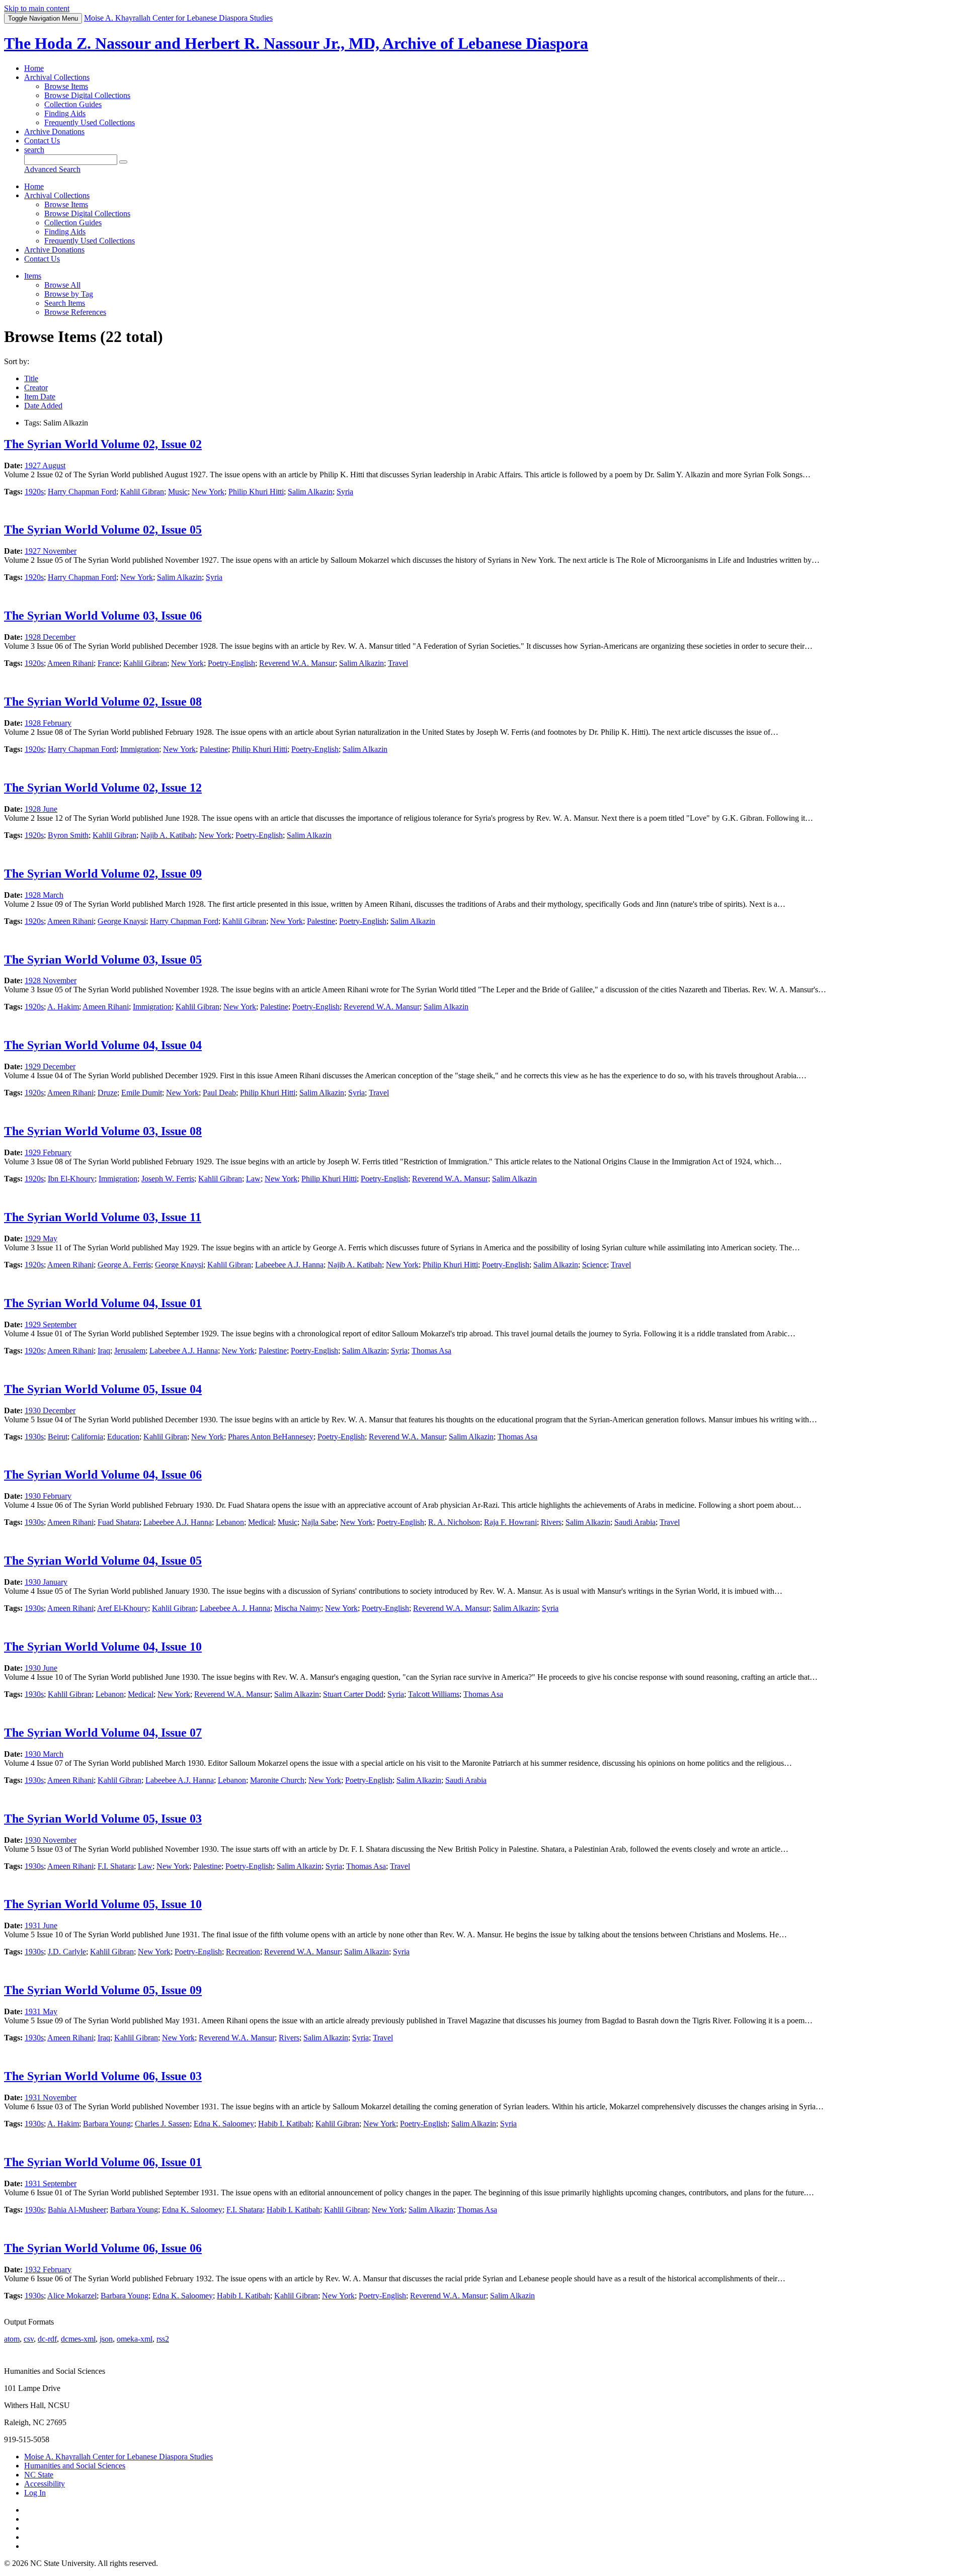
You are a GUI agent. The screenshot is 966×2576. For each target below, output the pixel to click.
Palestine (214, 749)
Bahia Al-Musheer (77, 2210)
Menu (43, 18)
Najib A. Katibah (168, 835)
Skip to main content (37, 8)
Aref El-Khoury (123, 1608)
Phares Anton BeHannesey (271, 1437)
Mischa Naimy (298, 1608)
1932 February (48, 2269)
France (108, 663)
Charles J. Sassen (162, 2124)
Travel (398, 663)
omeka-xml (135, 2339)
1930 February (48, 1496)
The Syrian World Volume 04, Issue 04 (103, 1045)
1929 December (50, 1066)
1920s (34, 492)
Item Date (40, 397)
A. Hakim (63, 1007)
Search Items (65, 303)
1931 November (51, 2097)
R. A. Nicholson (454, 1522)
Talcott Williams (434, 1694)
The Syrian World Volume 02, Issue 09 (103, 874)
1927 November (51, 551)
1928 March (44, 895)
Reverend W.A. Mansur (297, 663)
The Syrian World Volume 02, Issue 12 (103, 788)
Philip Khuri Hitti (256, 492)
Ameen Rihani (70, 663)
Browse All (62, 285)
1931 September (51, 2183)
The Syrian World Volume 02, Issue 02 (103, 444)
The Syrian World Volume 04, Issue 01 (103, 1303)
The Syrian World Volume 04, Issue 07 (103, 1733)
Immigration (140, 749)
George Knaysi (122, 921)
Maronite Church (277, 1780)
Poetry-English (231, 663)
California (87, 1437)
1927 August (45, 465)
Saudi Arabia (635, 1522)
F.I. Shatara (116, 1866)
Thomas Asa (431, 1351)
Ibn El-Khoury (71, 1179)
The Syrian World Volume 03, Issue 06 (103, 616)
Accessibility (45, 2484)
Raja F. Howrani (510, 1522)
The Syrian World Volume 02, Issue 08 (103, 702)
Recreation (243, 1952)
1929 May (41, 1238)
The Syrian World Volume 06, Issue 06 (103, 2248)
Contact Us (42, 141)
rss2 (163, 2339)
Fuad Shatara (118, 1522)
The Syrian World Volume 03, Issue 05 (103, 960)
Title (31, 378)
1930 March (44, 1754)
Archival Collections (57, 77)
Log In (35, 2493)
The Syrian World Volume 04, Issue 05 (103, 1561)
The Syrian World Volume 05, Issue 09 (103, 1990)
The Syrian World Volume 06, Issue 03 (103, 2076)
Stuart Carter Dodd (353, 1694)
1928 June (41, 809)
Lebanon (230, 1522)
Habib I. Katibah (285, 2124)
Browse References (75, 312)
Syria (345, 492)
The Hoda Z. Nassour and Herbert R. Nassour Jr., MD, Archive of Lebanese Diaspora (296, 43)
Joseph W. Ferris (168, 1179)
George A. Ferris (124, 1265)
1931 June (41, 1925)
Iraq (104, 1351)
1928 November (51, 980)
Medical (261, 1522)
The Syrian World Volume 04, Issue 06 (103, 1475)
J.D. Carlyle (67, 1952)
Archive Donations (54, 132)
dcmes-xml (78, 2339)
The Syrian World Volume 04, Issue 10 (103, 1647)
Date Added (43, 406)
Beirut (58, 1437)
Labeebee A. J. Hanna (235, 1608)
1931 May (41, 2011)
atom (12, 2339)
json (106, 2339)
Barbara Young (107, 2124)
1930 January (46, 1582)
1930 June (41, 1668)
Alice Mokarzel (72, 2296)
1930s (34, 1437)
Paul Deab (219, 1093)
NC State (39, 2475)
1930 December (50, 1410)
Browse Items (66, 86)
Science (594, 1265)
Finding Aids (65, 113)
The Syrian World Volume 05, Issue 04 (103, 1389)
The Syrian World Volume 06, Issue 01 (103, 2162)
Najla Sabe (319, 1522)
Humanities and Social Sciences (75, 2466)
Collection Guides (73, 104)
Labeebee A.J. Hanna (289, 1265)
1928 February (48, 723)
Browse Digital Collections (87, 95)
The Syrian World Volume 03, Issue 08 (103, 1131)
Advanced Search (52, 169)
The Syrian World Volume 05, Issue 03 (103, 1819)
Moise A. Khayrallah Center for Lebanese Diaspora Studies (118, 2457)
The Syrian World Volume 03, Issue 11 (103, 1217)
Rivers (551, 1522)
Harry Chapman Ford (82, 492)
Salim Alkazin (310, 492)
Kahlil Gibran (142, 492)
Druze (107, 1093)
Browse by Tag (69, 294)
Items (33, 276)
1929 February (48, 1152)
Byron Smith (68, 835)
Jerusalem (130, 1351)
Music (178, 492)
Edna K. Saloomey (224, 2124)
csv (29, 2339)
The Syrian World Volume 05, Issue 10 (103, 1904)
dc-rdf (47, 2339)
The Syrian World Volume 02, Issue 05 (103, 530)
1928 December (50, 637)
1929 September (51, 1324)
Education (123, 1437)
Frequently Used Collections (90, 122)
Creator (36, 388)
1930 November (51, 1840)
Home (34, 68)
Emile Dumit (142, 1093)
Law (253, 1179)
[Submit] (123, 162)
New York (208, 492)
